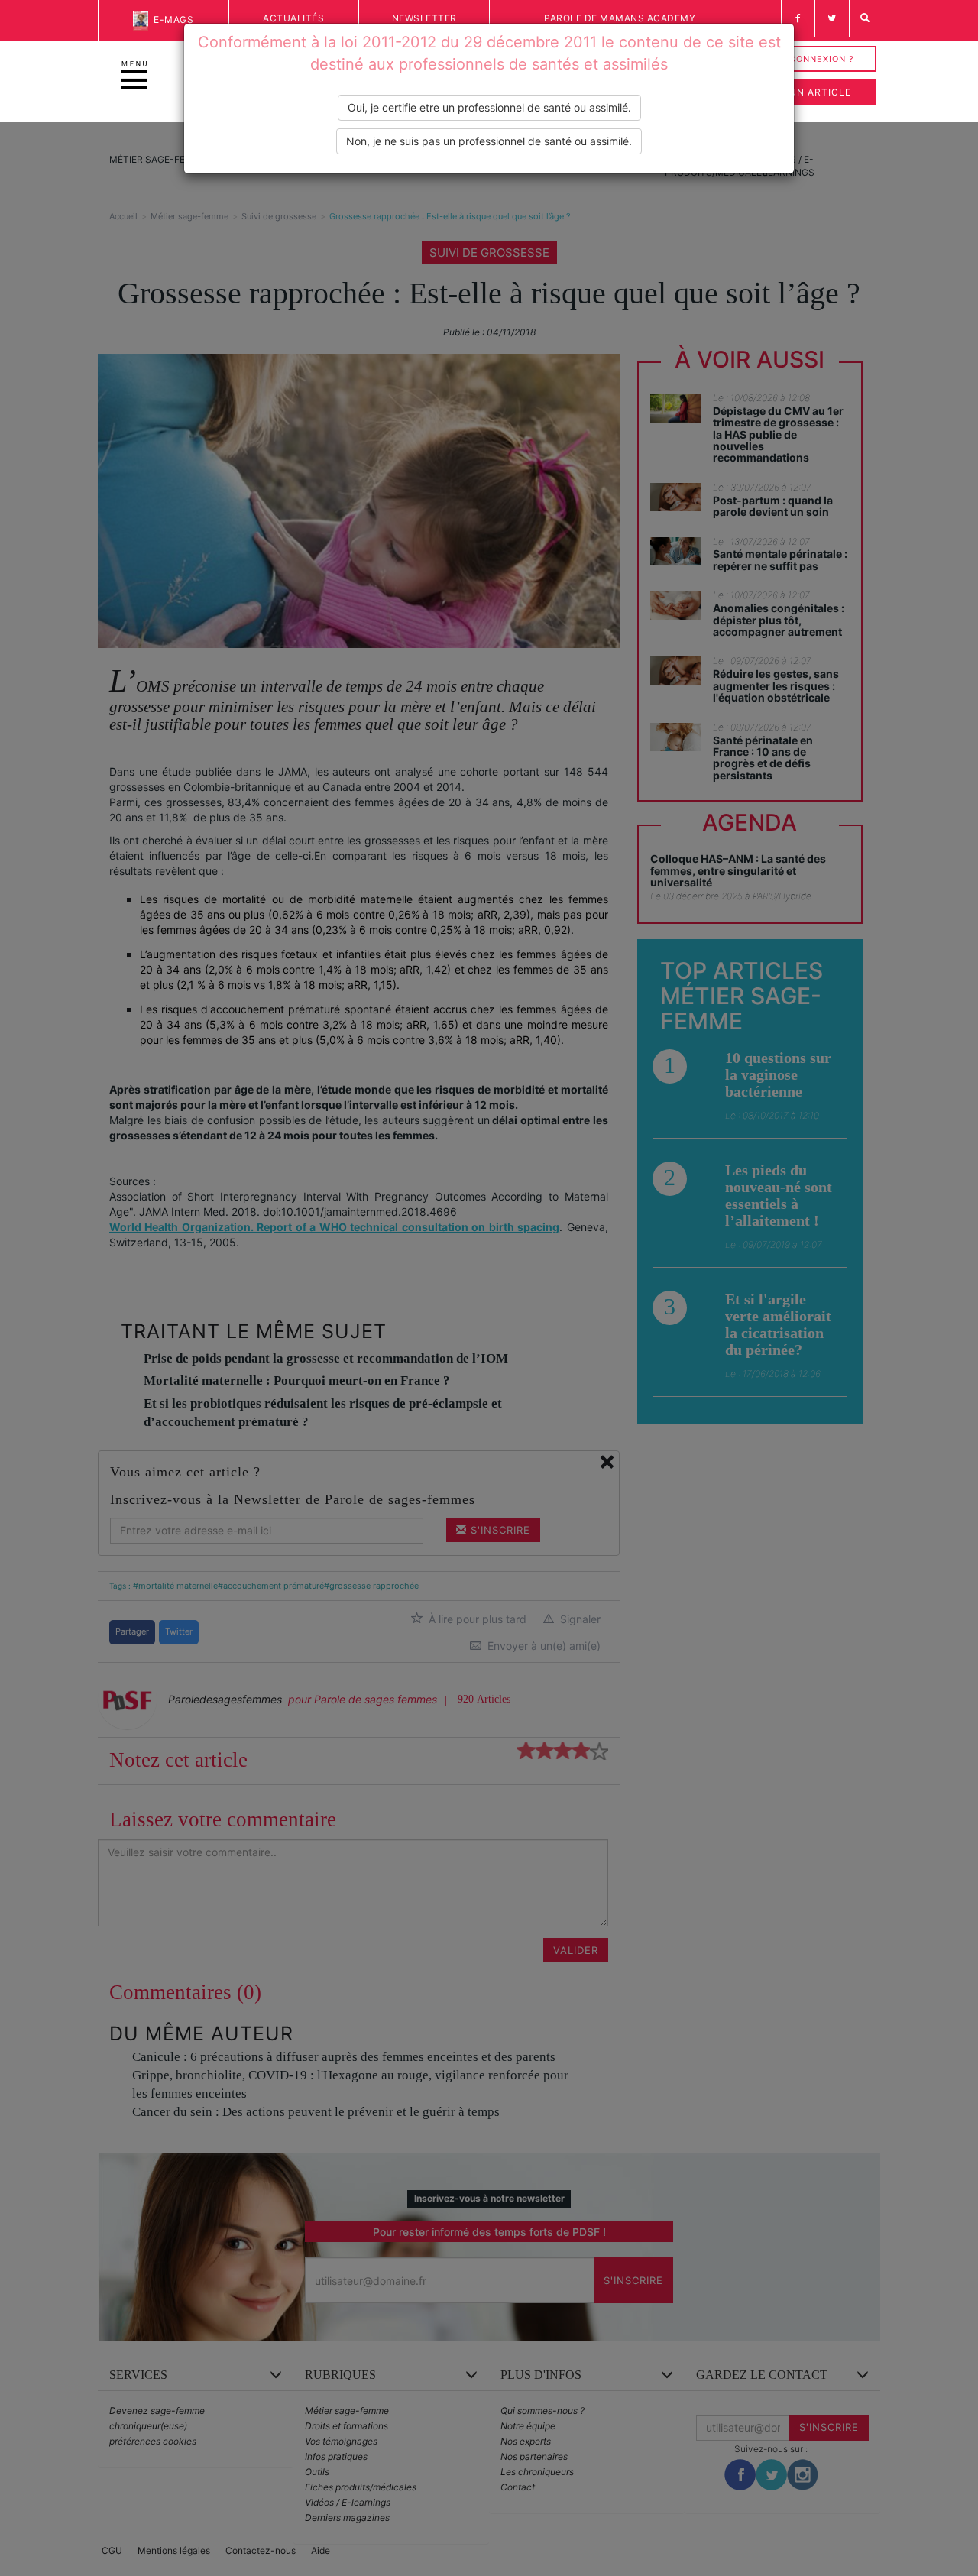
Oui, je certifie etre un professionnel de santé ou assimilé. (489, 107)
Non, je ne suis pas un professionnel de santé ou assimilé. (489, 141)
